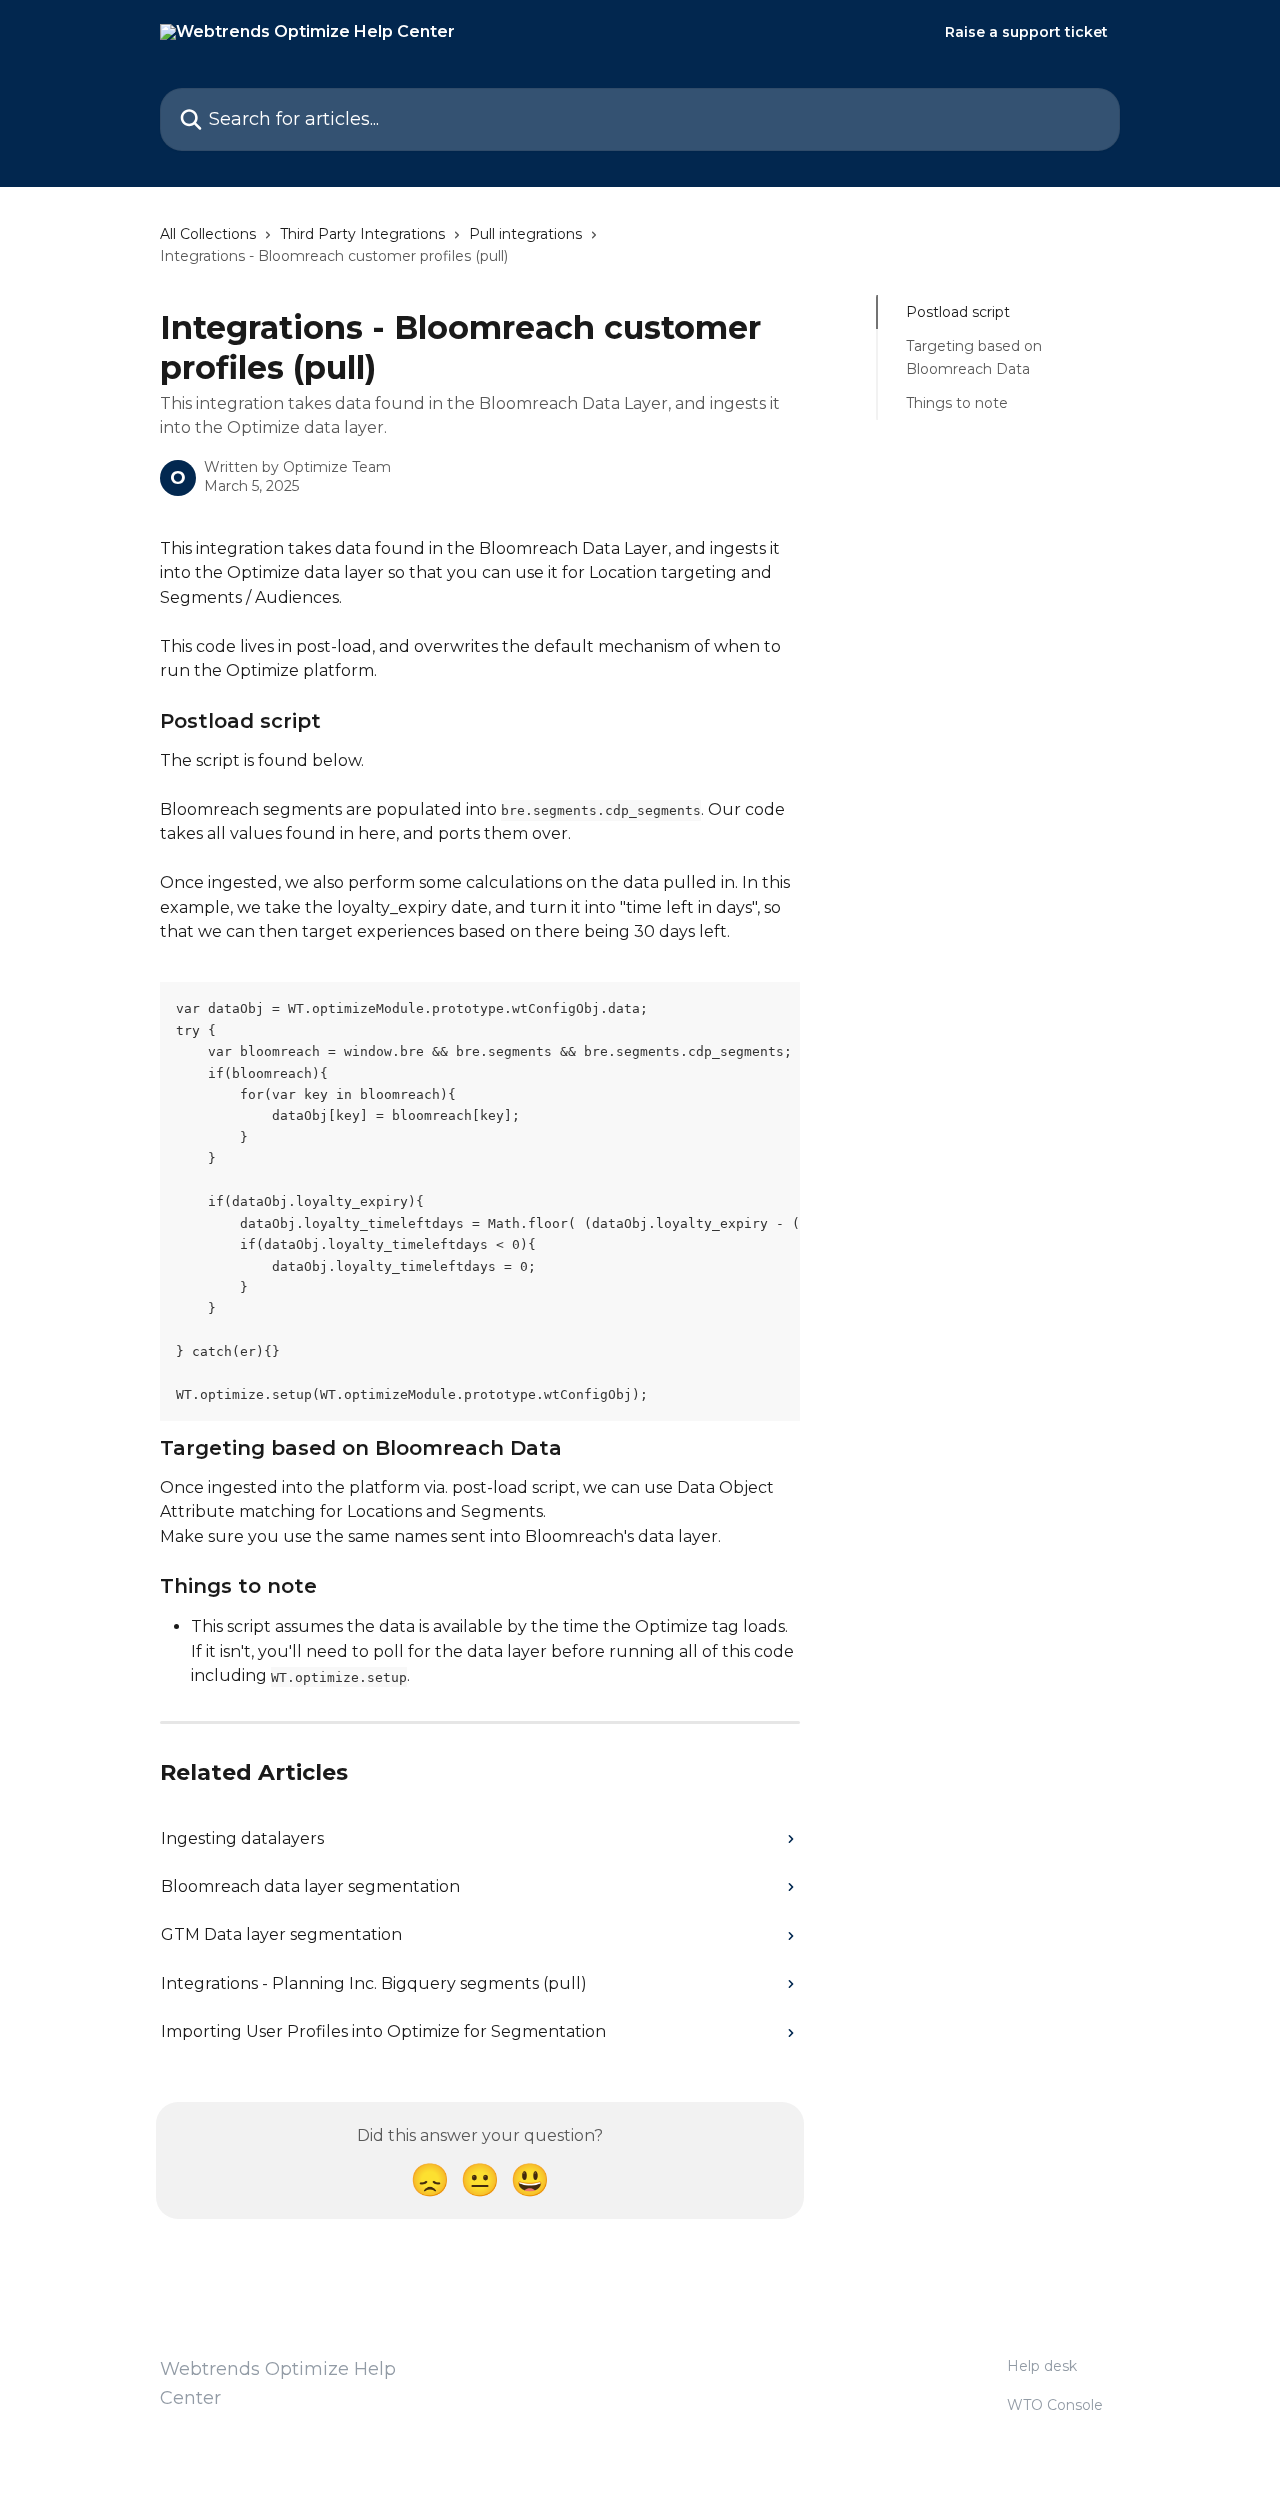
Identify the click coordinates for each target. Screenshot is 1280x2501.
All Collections (208, 234)
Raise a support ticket (1026, 32)
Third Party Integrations (362, 234)
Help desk (1042, 2366)
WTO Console (1055, 2405)
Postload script (958, 312)
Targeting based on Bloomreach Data (974, 357)
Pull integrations (525, 234)
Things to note (957, 403)
